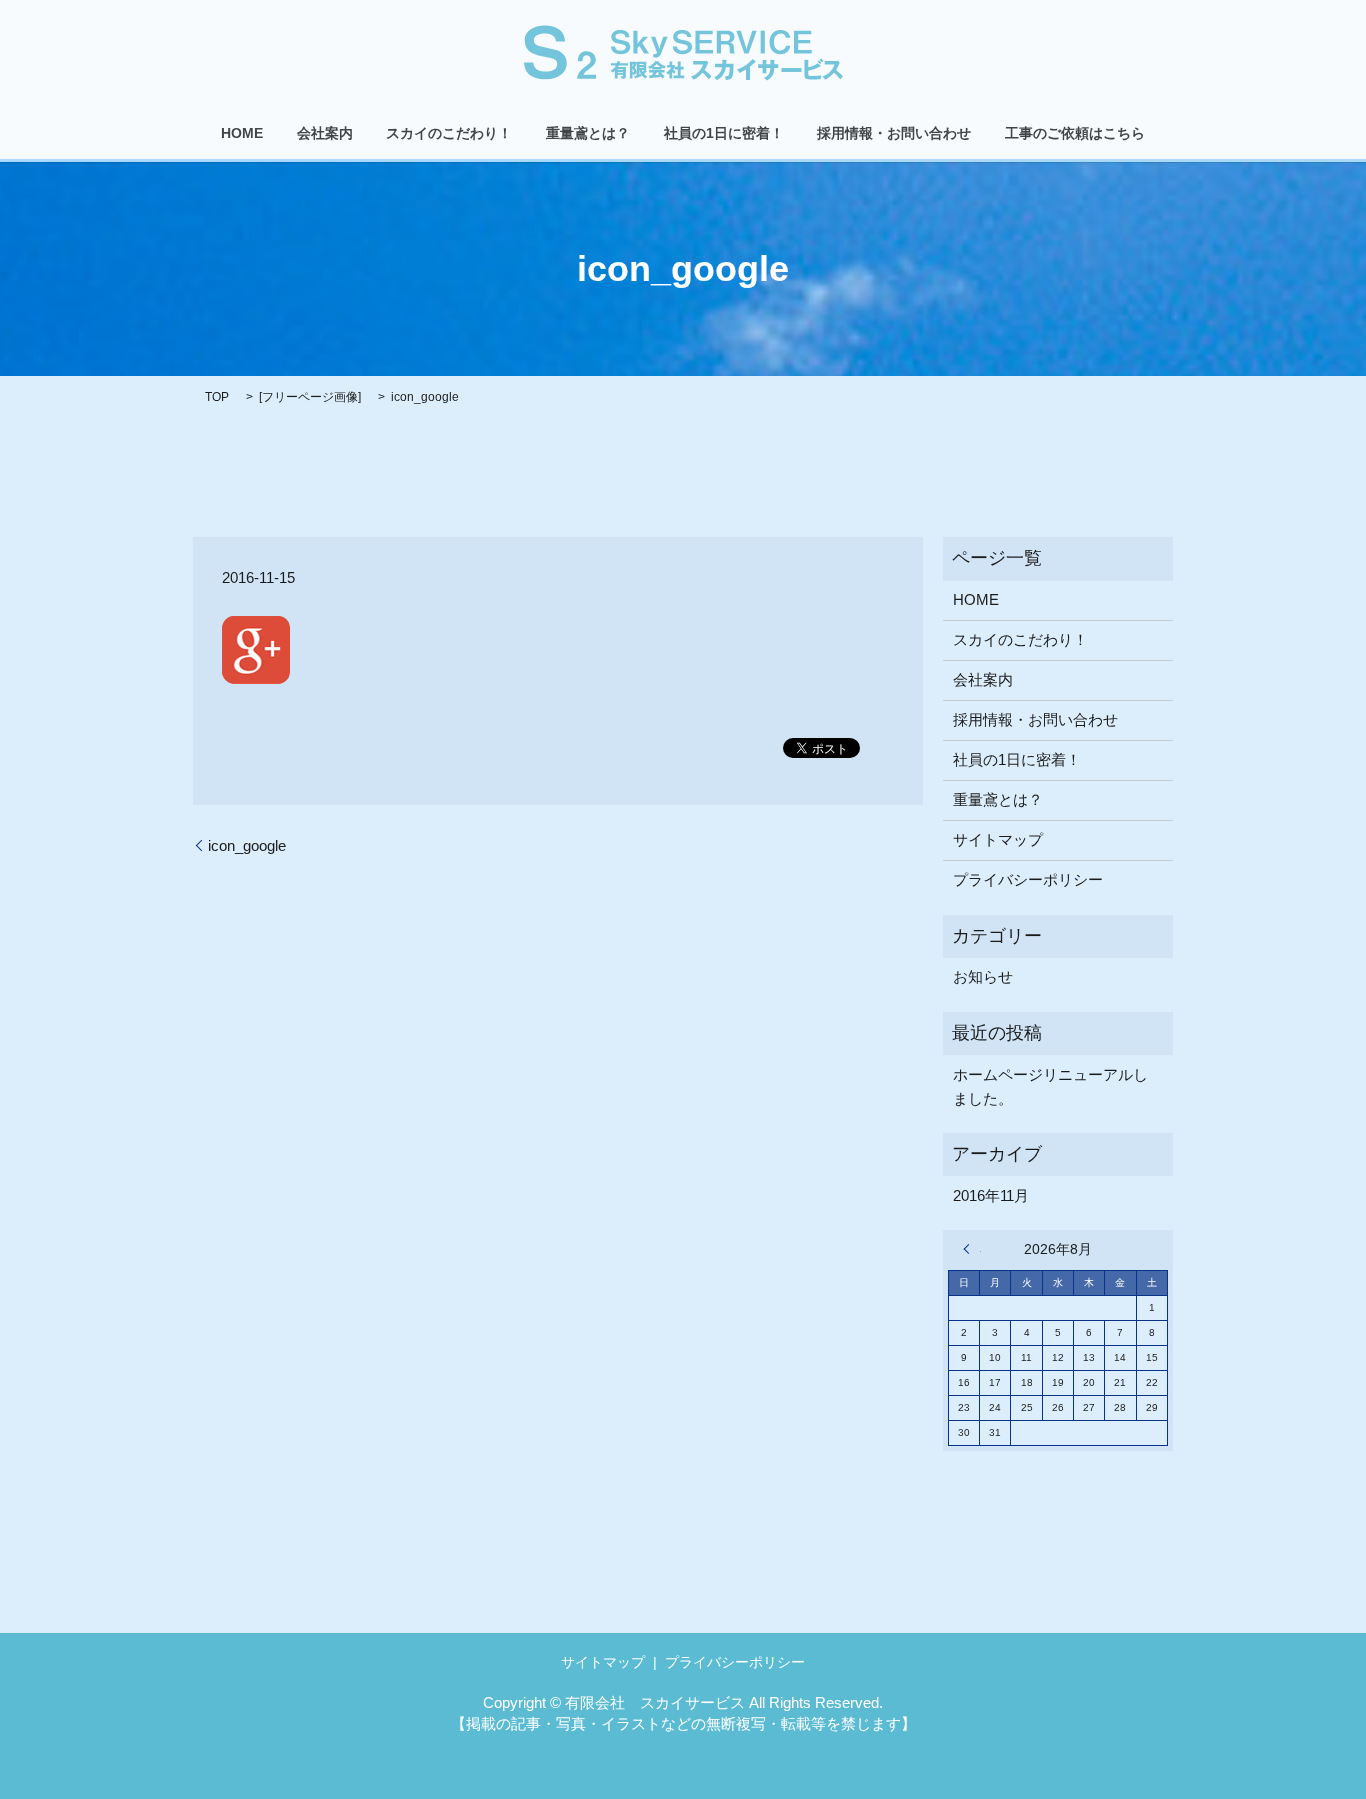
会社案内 (325, 134)
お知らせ (983, 976)
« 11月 (972, 1249)
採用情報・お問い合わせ (894, 134)
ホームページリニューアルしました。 (1050, 1086)
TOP (217, 397)
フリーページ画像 (310, 397)
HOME (242, 134)
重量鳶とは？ (588, 134)
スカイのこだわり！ (449, 134)
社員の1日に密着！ (724, 134)
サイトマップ (998, 839)
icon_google (247, 845)
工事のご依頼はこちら (1075, 134)
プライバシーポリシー (1028, 879)
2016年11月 (991, 1195)
